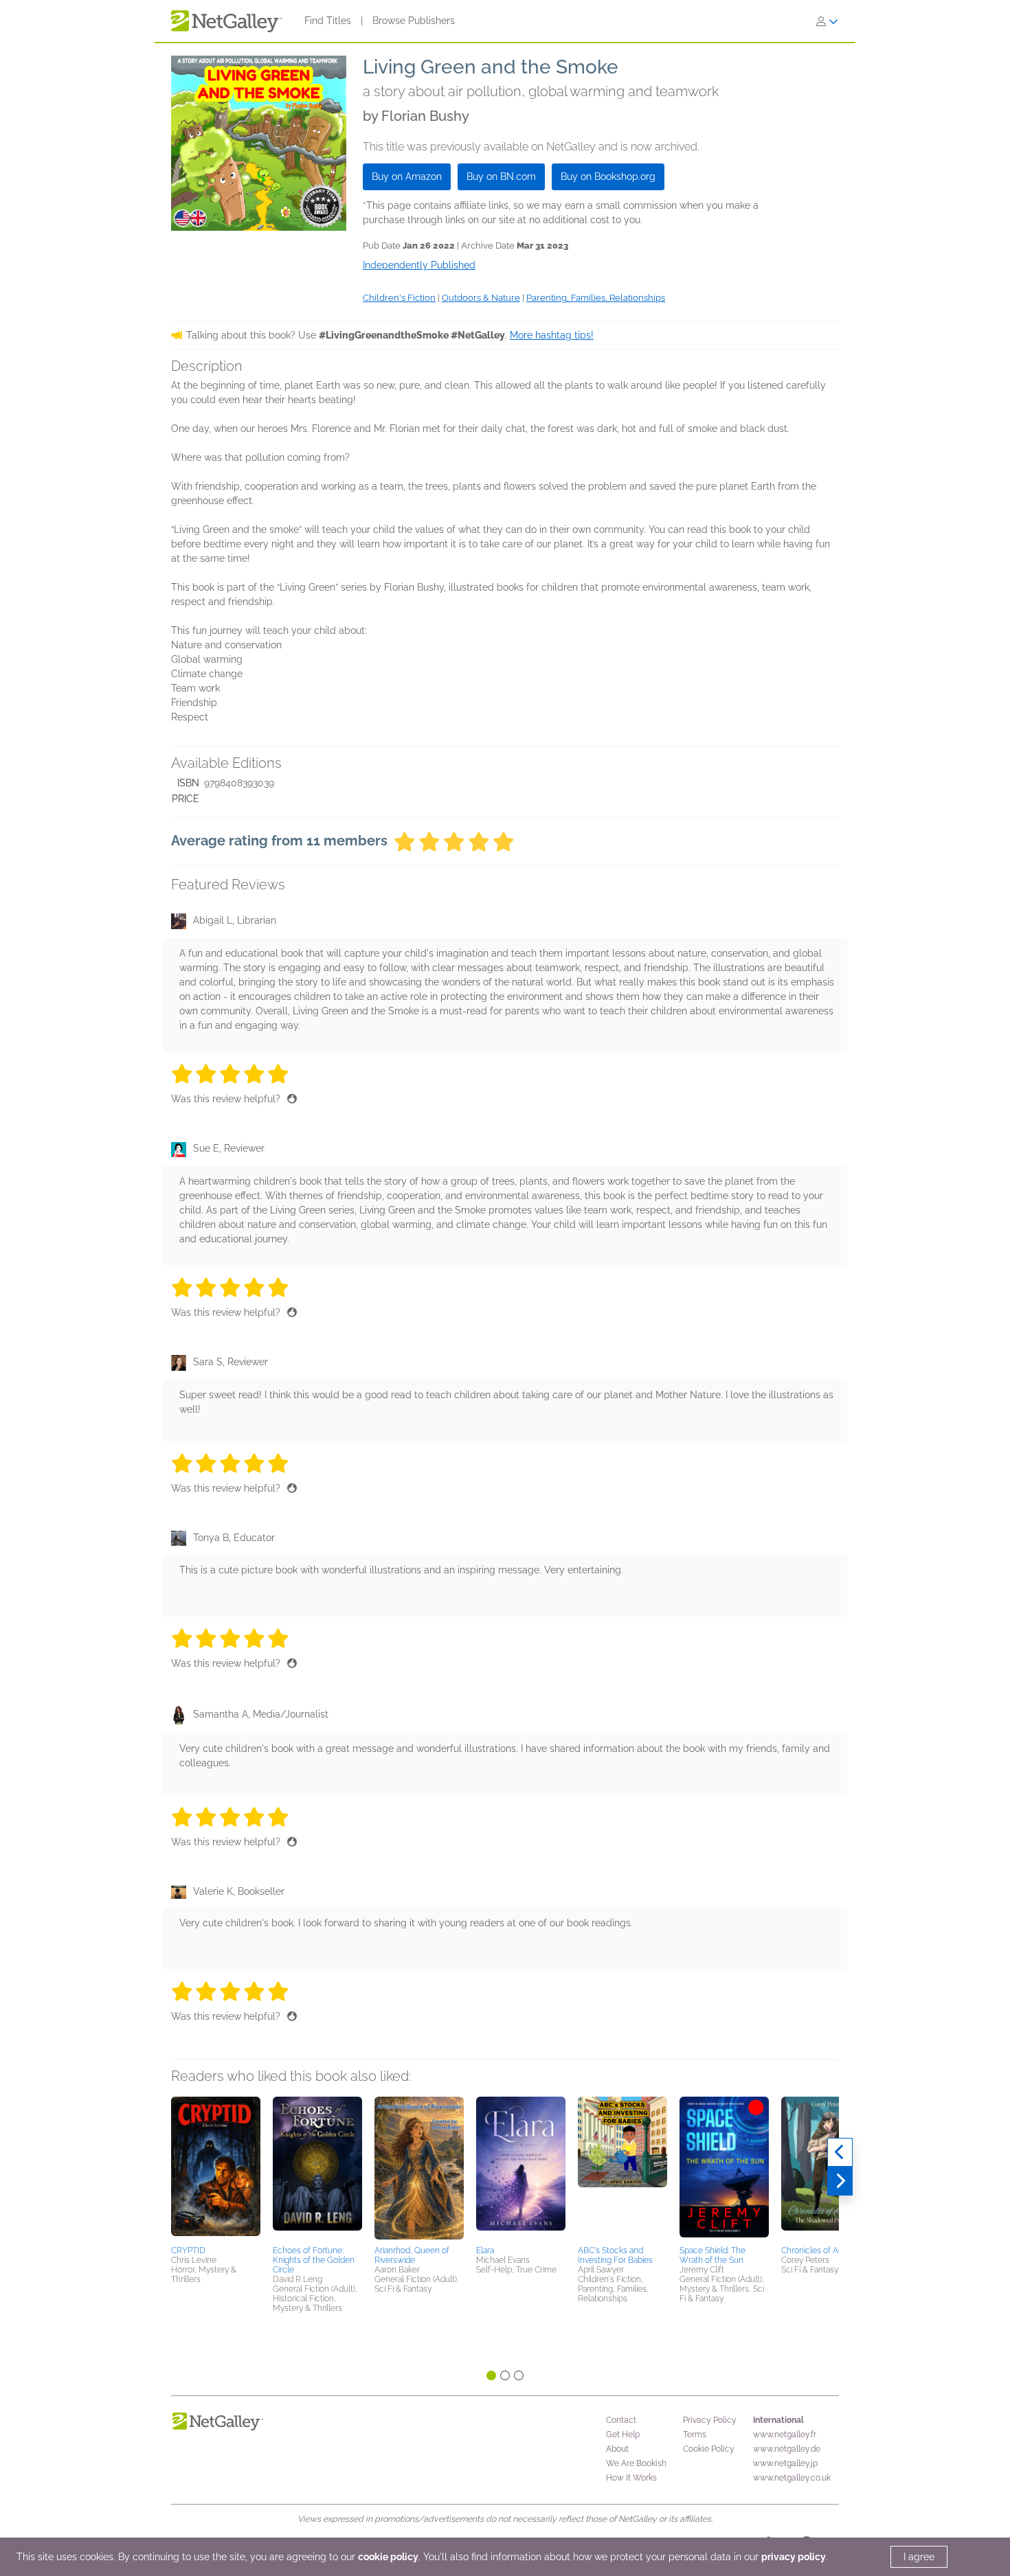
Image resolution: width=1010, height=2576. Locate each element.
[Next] (840, 2181)
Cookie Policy (709, 2449)
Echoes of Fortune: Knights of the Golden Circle (314, 2260)
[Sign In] (827, 21)
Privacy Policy (710, 2420)
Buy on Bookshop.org (608, 176)
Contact (621, 2420)
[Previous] (840, 2152)
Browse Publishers (414, 21)
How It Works (631, 2478)
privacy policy (794, 2557)
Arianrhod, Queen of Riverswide (412, 2255)
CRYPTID (188, 2250)
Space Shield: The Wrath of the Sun (712, 2255)
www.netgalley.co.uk (792, 2478)
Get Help (623, 2435)
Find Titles (328, 21)
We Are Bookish (636, 2463)
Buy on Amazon (407, 176)
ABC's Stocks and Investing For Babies (615, 2255)
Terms (695, 2435)
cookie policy (388, 2557)
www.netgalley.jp (785, 2463)
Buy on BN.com (501, 176)
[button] (216, 2169)
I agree (919, 2557)
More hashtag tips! (552, 335)
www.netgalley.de (787, 2449)
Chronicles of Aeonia (820, 2250)
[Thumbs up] (292, 1099)
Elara (485, 2250)
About (617, 2449)
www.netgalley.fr (785, 2435)
